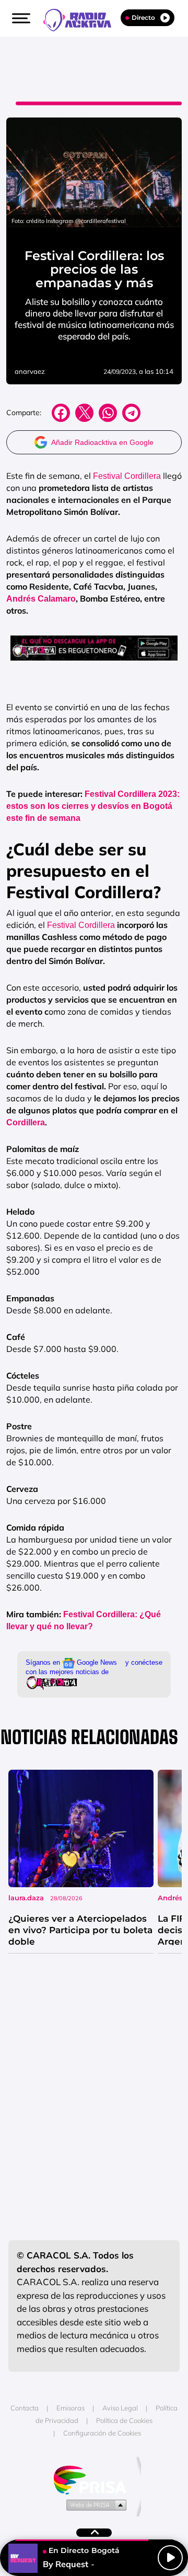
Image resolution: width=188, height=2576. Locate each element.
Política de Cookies (124, 2420)
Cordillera (26, 1122)
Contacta (25, 2408)
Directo (143, 17)
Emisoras (70, 2408)
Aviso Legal (120, 2408)
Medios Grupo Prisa (94, 2504)
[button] (20, 18)
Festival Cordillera (126, 476)
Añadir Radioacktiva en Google (102, 442)
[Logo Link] (83, 19)
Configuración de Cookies (102, 2433)
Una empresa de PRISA (94, 2479)
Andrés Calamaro (41, 599)
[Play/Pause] (170, 2558)
